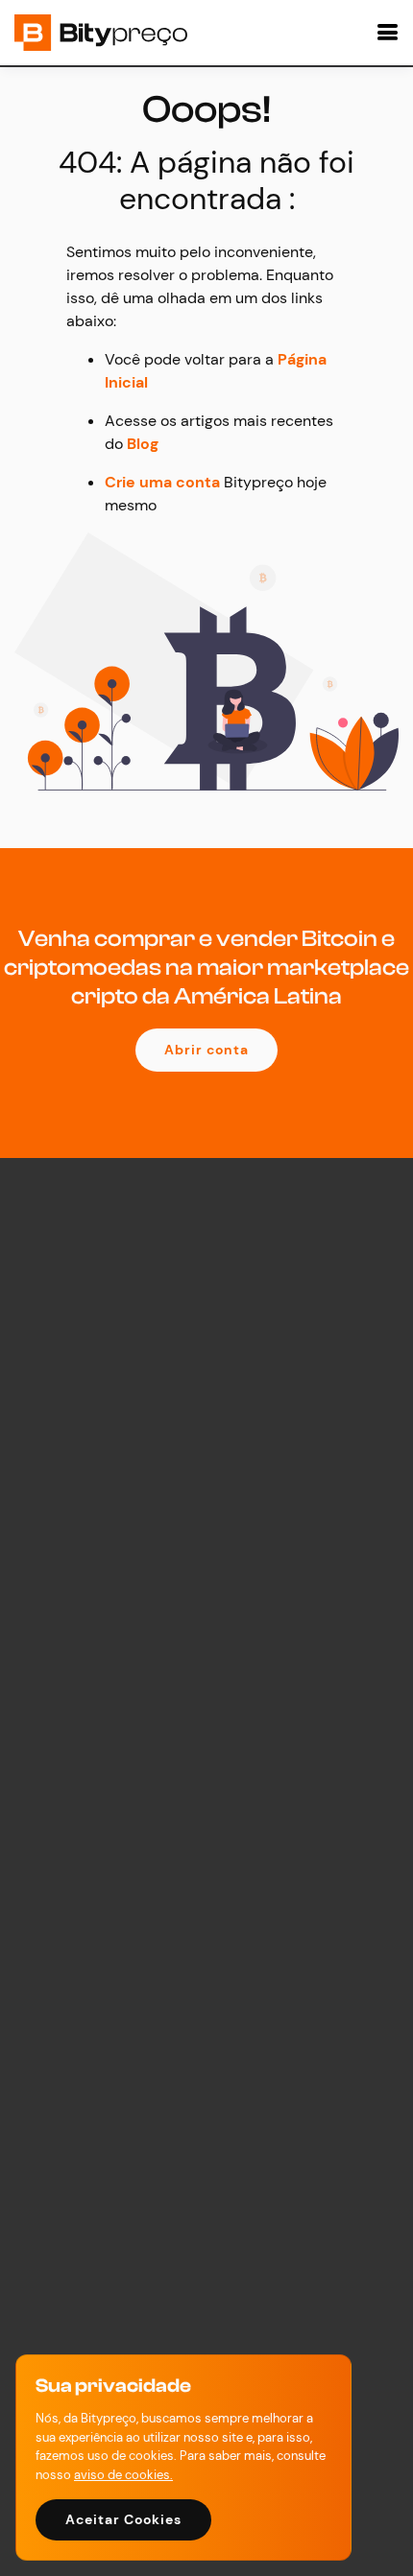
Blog (143, 444)
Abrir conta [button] (206, 1050)
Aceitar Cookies (123, 2519)
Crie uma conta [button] (162, 482)
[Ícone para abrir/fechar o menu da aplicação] (384, 33)
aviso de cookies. (123, 2475)
